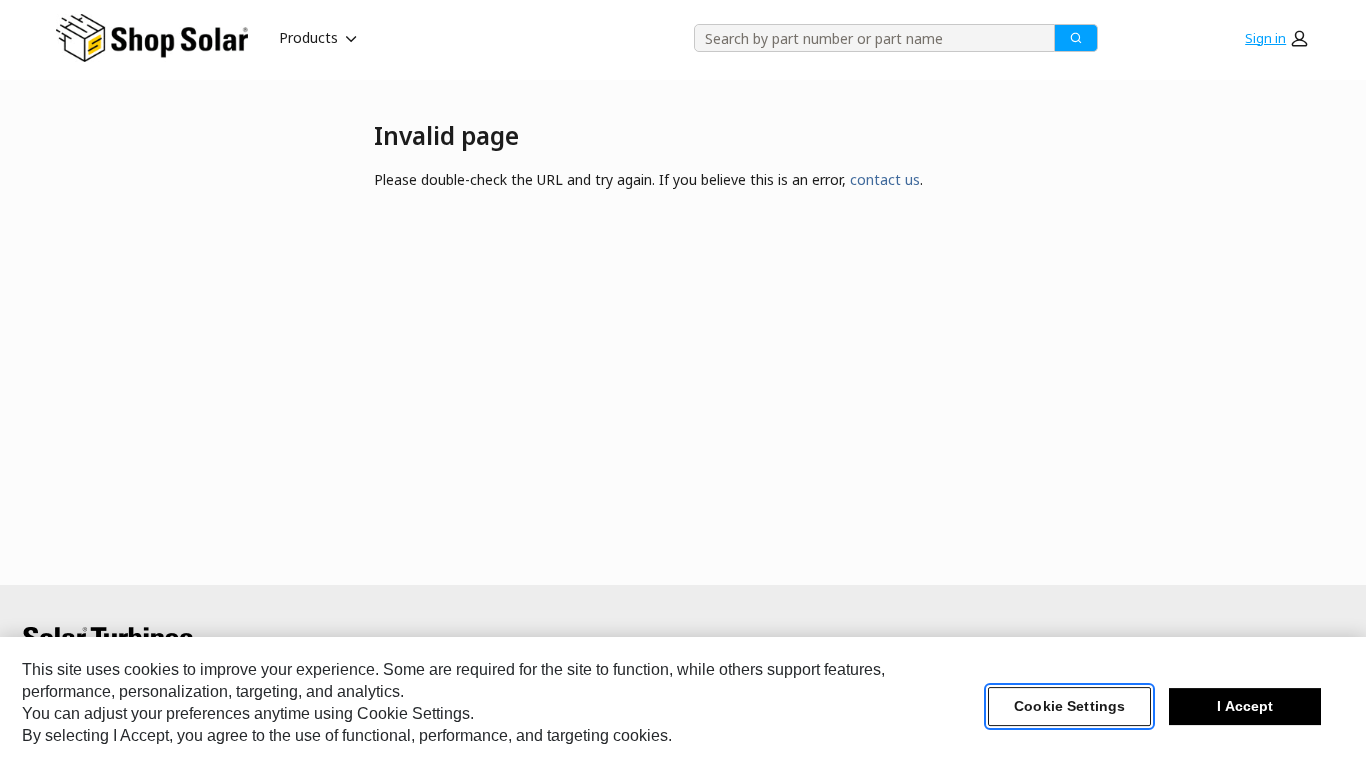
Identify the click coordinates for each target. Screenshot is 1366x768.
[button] (1276, 38)
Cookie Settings (1069, 707)
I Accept (1245, 707)
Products (308, 37)
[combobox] (867, 38)
